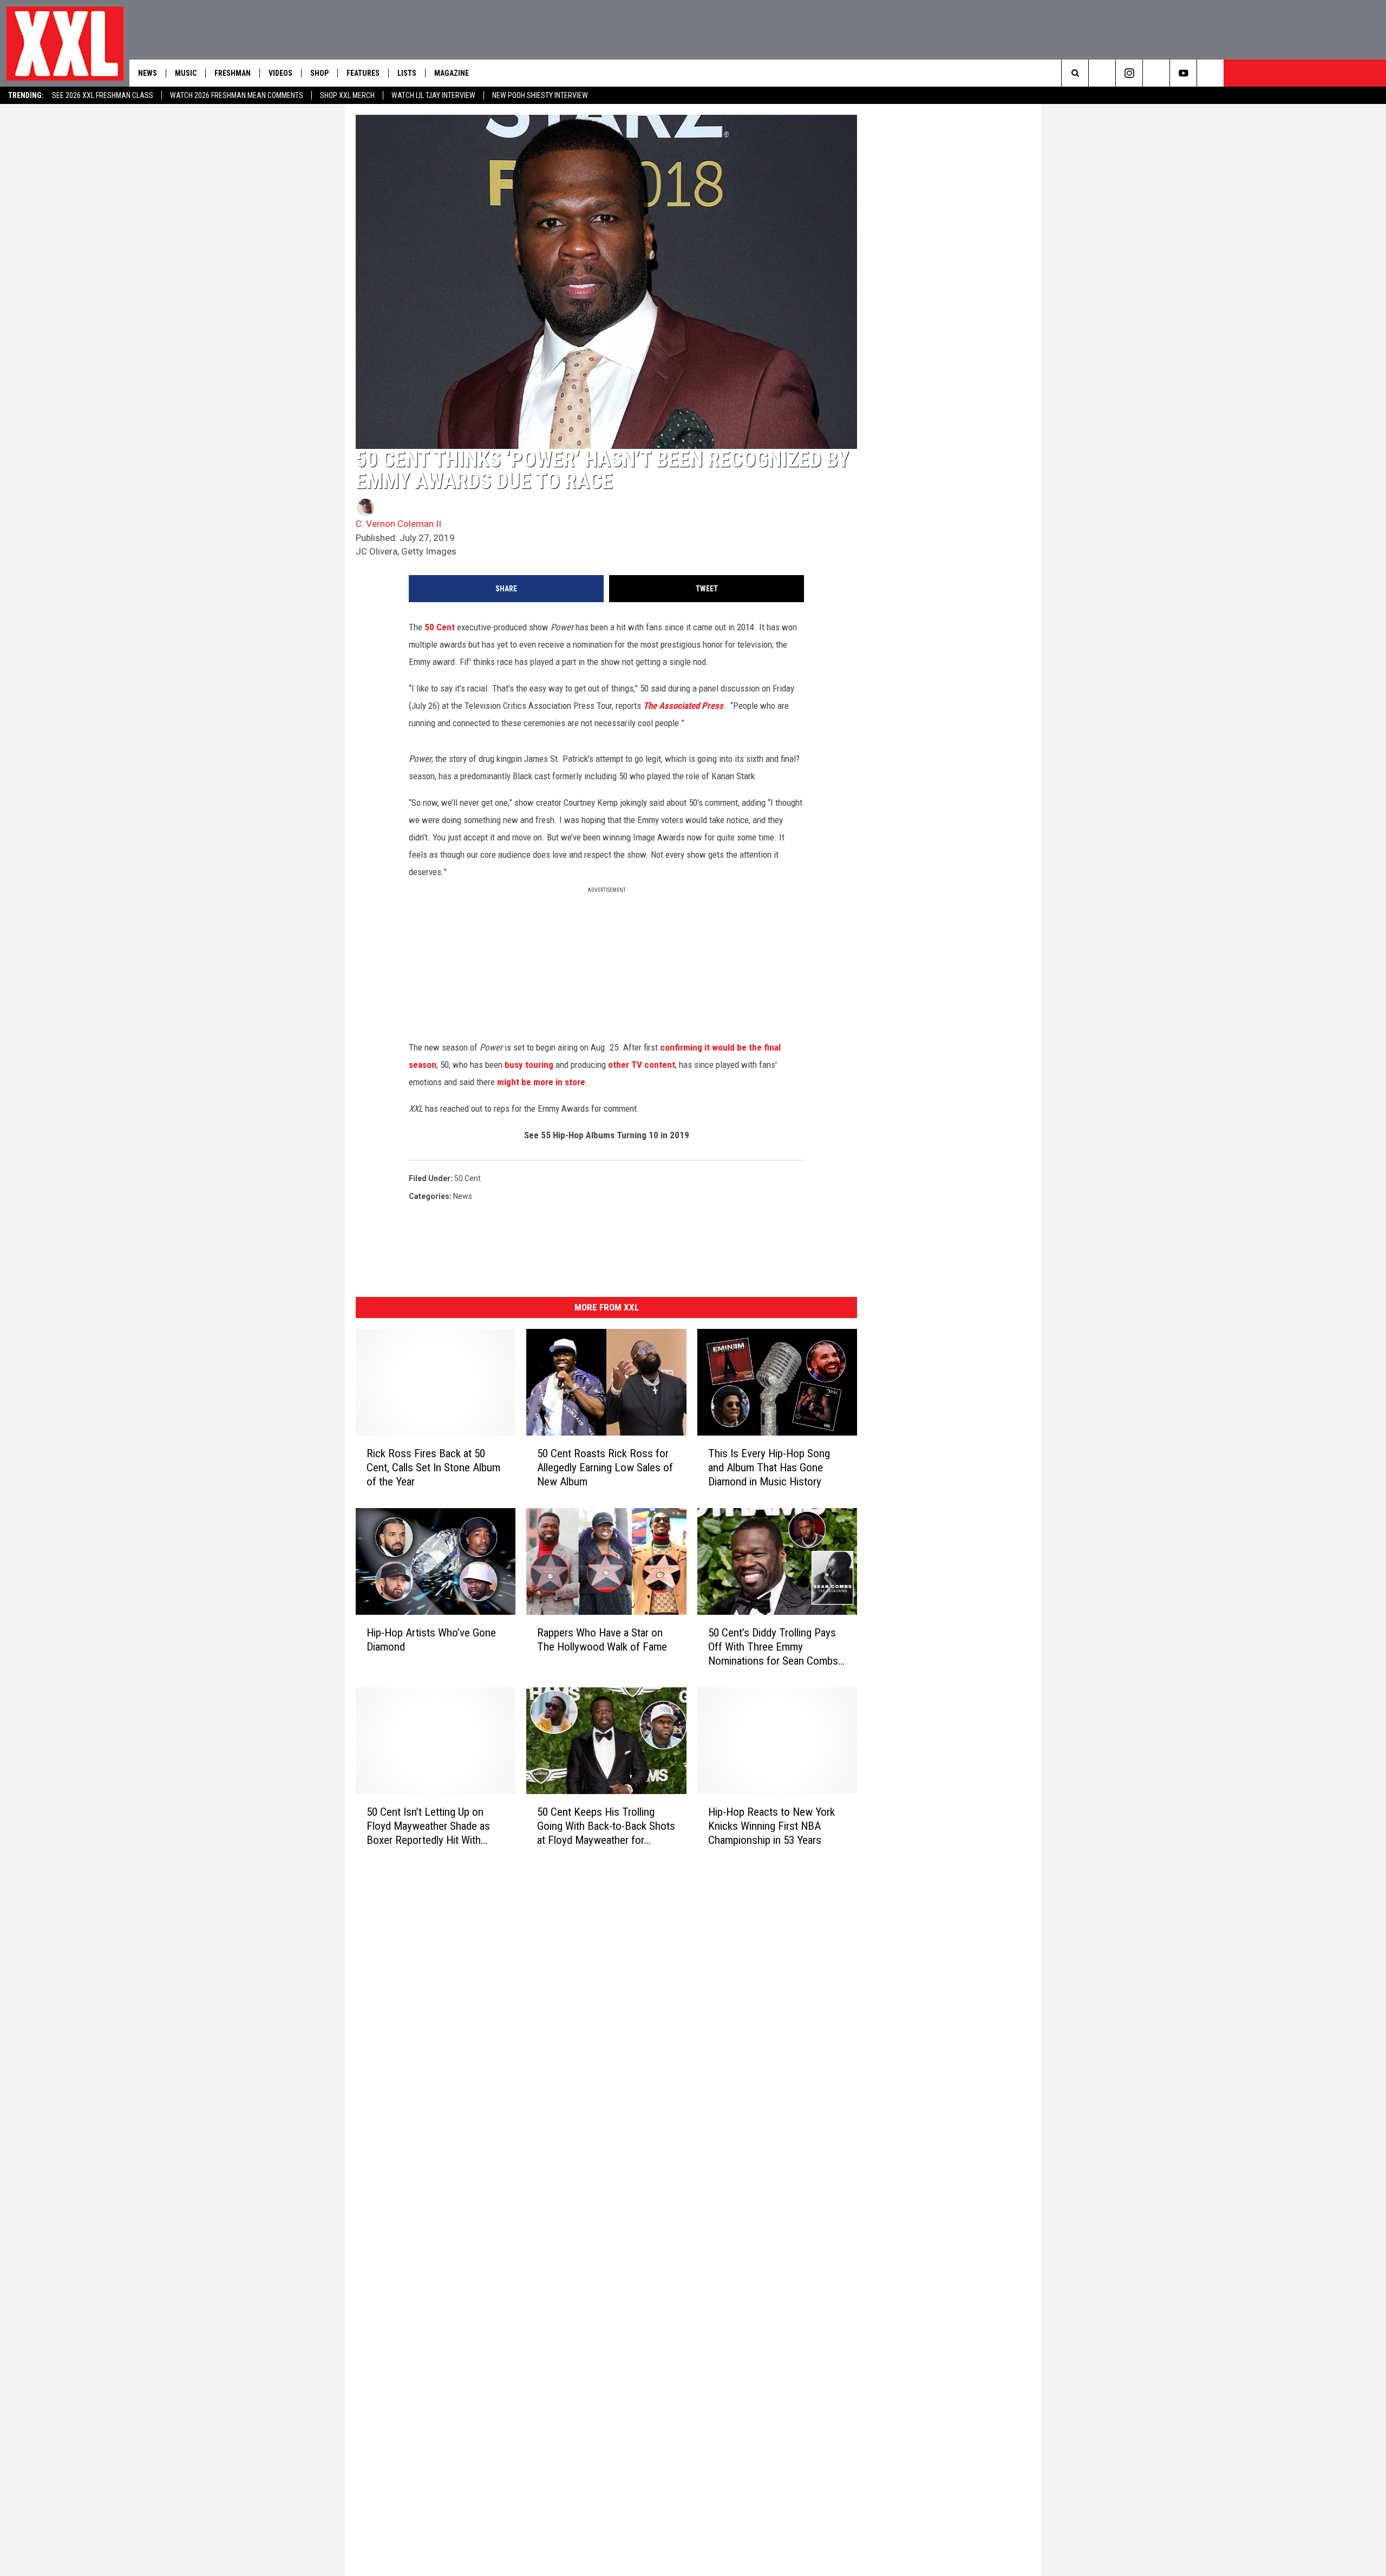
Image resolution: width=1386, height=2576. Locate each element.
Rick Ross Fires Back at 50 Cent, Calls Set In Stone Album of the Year (433, 1468)
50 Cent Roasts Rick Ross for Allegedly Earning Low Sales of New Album (605, 1468)
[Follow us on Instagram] (1129, 73)
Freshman (233, 73)
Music (186, 73)
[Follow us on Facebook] (1210, 73)
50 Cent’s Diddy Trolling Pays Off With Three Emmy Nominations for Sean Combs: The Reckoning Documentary (774, 1647)
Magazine (452, 73)
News (148, 73)
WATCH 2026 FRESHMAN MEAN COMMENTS (237, 95)
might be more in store (541, 1082)
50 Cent (440, 627)
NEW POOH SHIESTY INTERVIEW (540, 95)
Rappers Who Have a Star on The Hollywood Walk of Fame (602, 1640)
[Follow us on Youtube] (1183, 73)
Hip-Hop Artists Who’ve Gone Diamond (431, 1640)
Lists (407, 73)
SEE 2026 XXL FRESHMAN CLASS (103, 95)
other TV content (642, 1065)
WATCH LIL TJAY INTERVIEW (433, 95)
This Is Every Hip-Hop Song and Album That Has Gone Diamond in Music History (769, 1468)
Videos (280, 73)
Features (363, 73)
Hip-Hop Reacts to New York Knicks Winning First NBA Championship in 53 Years (772, 1826)
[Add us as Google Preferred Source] (1102, 73)
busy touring (529, 1065)
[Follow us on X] (1156, 73)
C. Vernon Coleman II (398, 524)
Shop (319, 73)
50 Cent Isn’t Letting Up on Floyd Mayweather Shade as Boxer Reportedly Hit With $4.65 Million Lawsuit (428, 1826)
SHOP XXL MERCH (347, 95)
